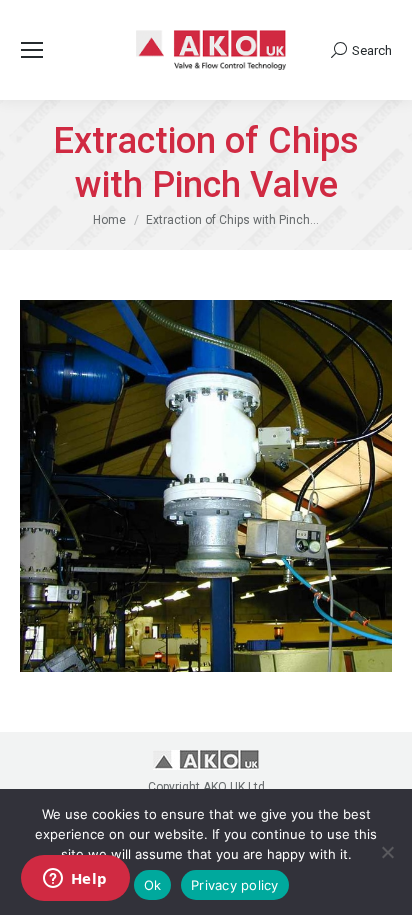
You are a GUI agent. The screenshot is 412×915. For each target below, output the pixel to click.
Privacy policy (235, 885)
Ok (153, 885)
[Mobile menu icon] (32, 50)
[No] (387, 852)
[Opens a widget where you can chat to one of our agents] (75, 880)
